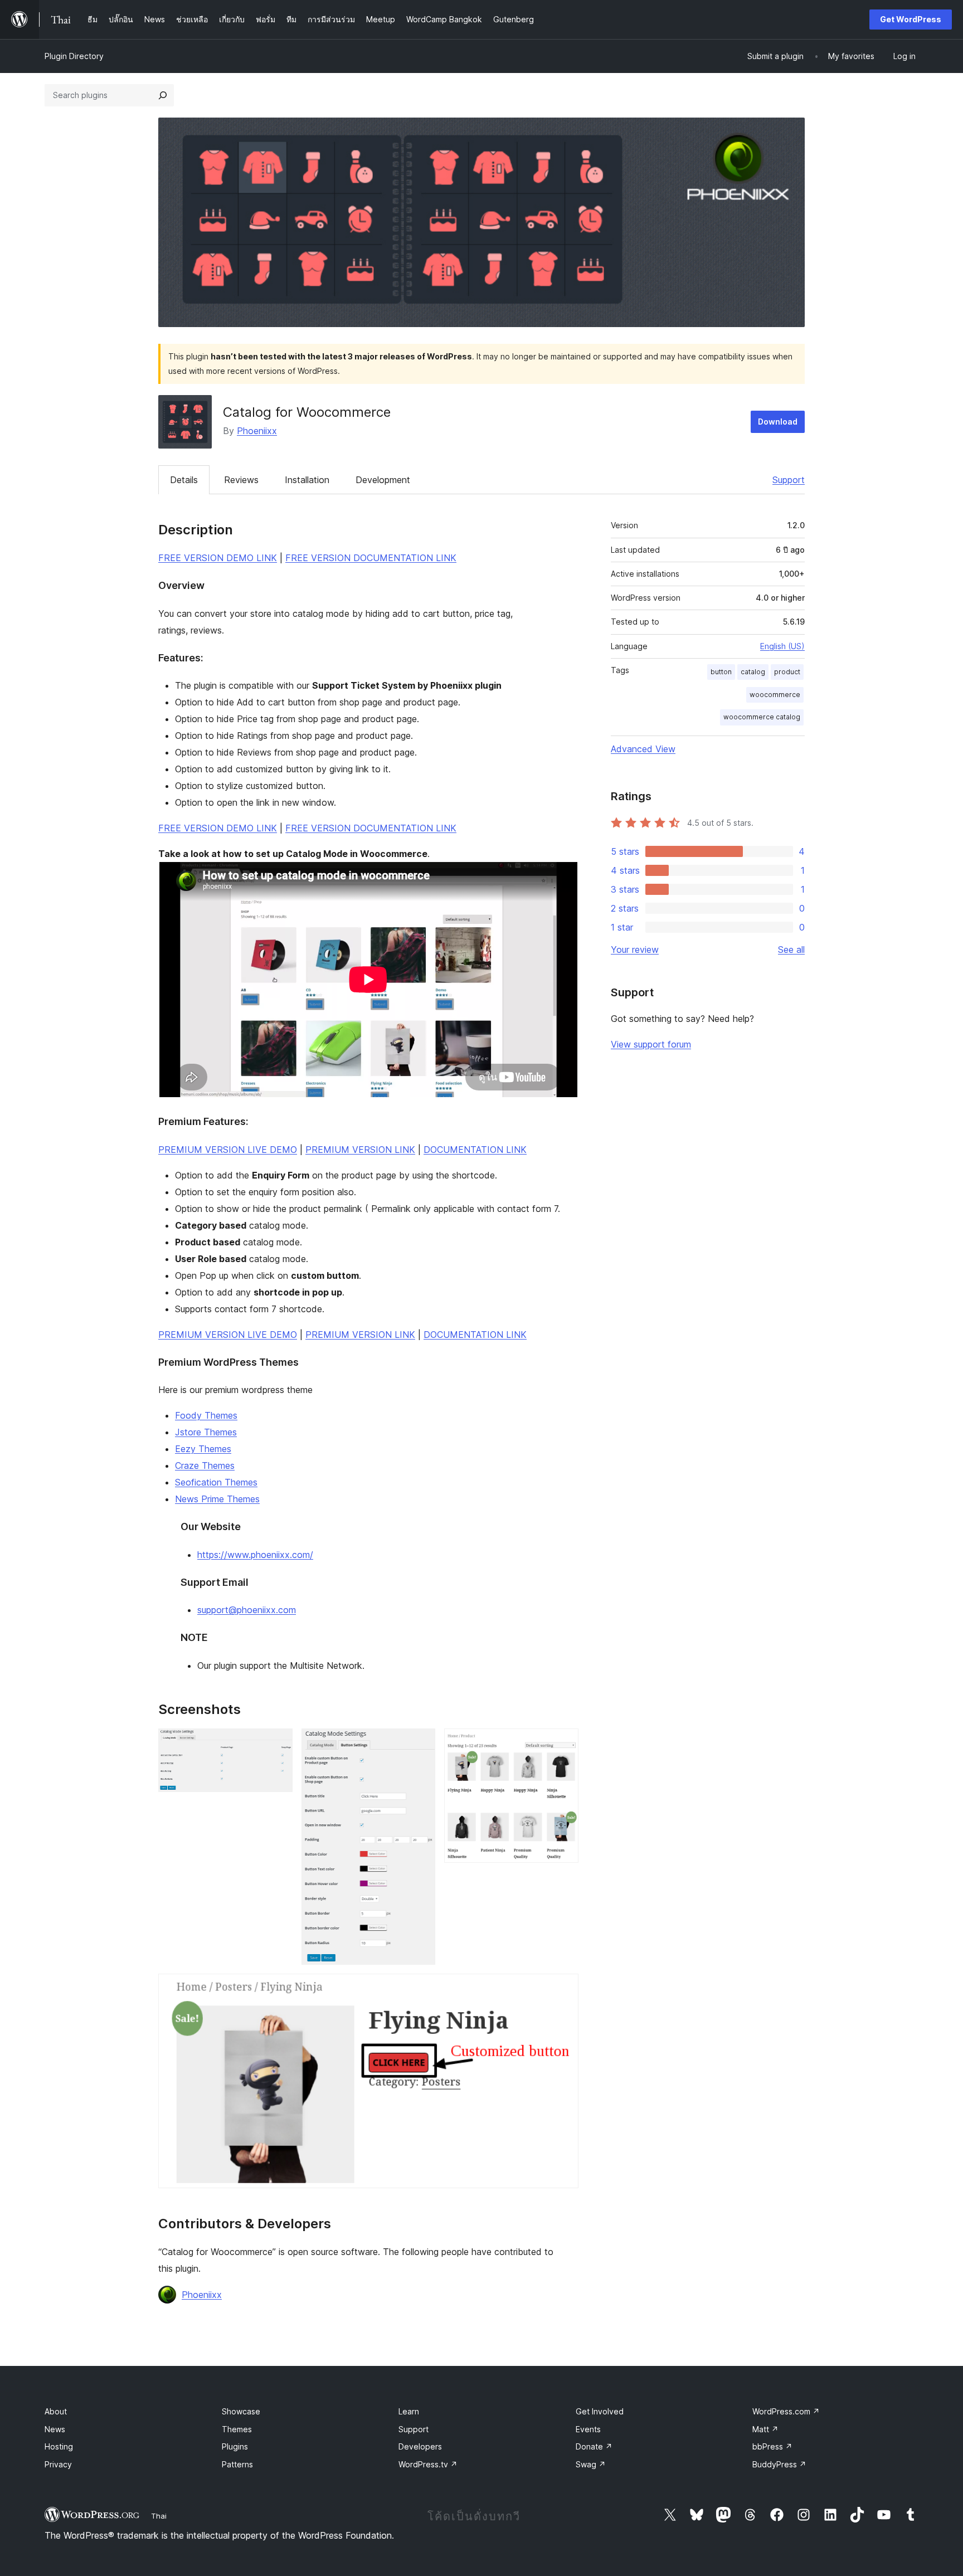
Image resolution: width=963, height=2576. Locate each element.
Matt (765, 2429)
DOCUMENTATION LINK (475, 1150)
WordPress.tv (428, 2464)
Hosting (59, 2446)
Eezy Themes (203, 1449)
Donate (594, 2446)
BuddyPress (779, 2464)
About (56, 2411)
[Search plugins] (163, 95)
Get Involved (600, 2411)
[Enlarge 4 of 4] (563, 1989)
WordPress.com (786, 2411)
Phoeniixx (257, 431)
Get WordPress (911, 19)
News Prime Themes (217, 1499)
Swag (591, 2464)
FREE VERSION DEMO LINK (218, 558)
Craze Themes (205, 1465)
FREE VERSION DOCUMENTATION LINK (371, 558)
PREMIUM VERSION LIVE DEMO (228, 1150)
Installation (307, 480)
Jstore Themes (206, 1432)
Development (383, 480)
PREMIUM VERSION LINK (360, 1150)
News (55, 2429)
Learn (409, 2411)
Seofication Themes (216, 1482)
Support (789, 480)
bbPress (772, 2446)
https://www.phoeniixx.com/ (255, 1555)
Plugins (235, 2446)
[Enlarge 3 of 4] (563, 1744)
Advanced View (643, 749)
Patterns (237, 2464)
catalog (753, 672)
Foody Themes (206, 1415)
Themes (237, 2429)
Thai (159, 2516)
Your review (635, 949)
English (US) (782, 646)
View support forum (651, 1044)
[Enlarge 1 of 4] (278, 1744)
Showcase (241, 2411)
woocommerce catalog (762, 717)
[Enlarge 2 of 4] (420, 1744)
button (721, 672)
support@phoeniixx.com (247, 1610)
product (787, 672)
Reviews (241, 480)
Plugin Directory (74, 56)
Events (588, 2429)
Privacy (58, 2464)
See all (791, 949)
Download (778, 422)
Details (184, 480)
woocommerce (775, 695)
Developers (420, 2446)
